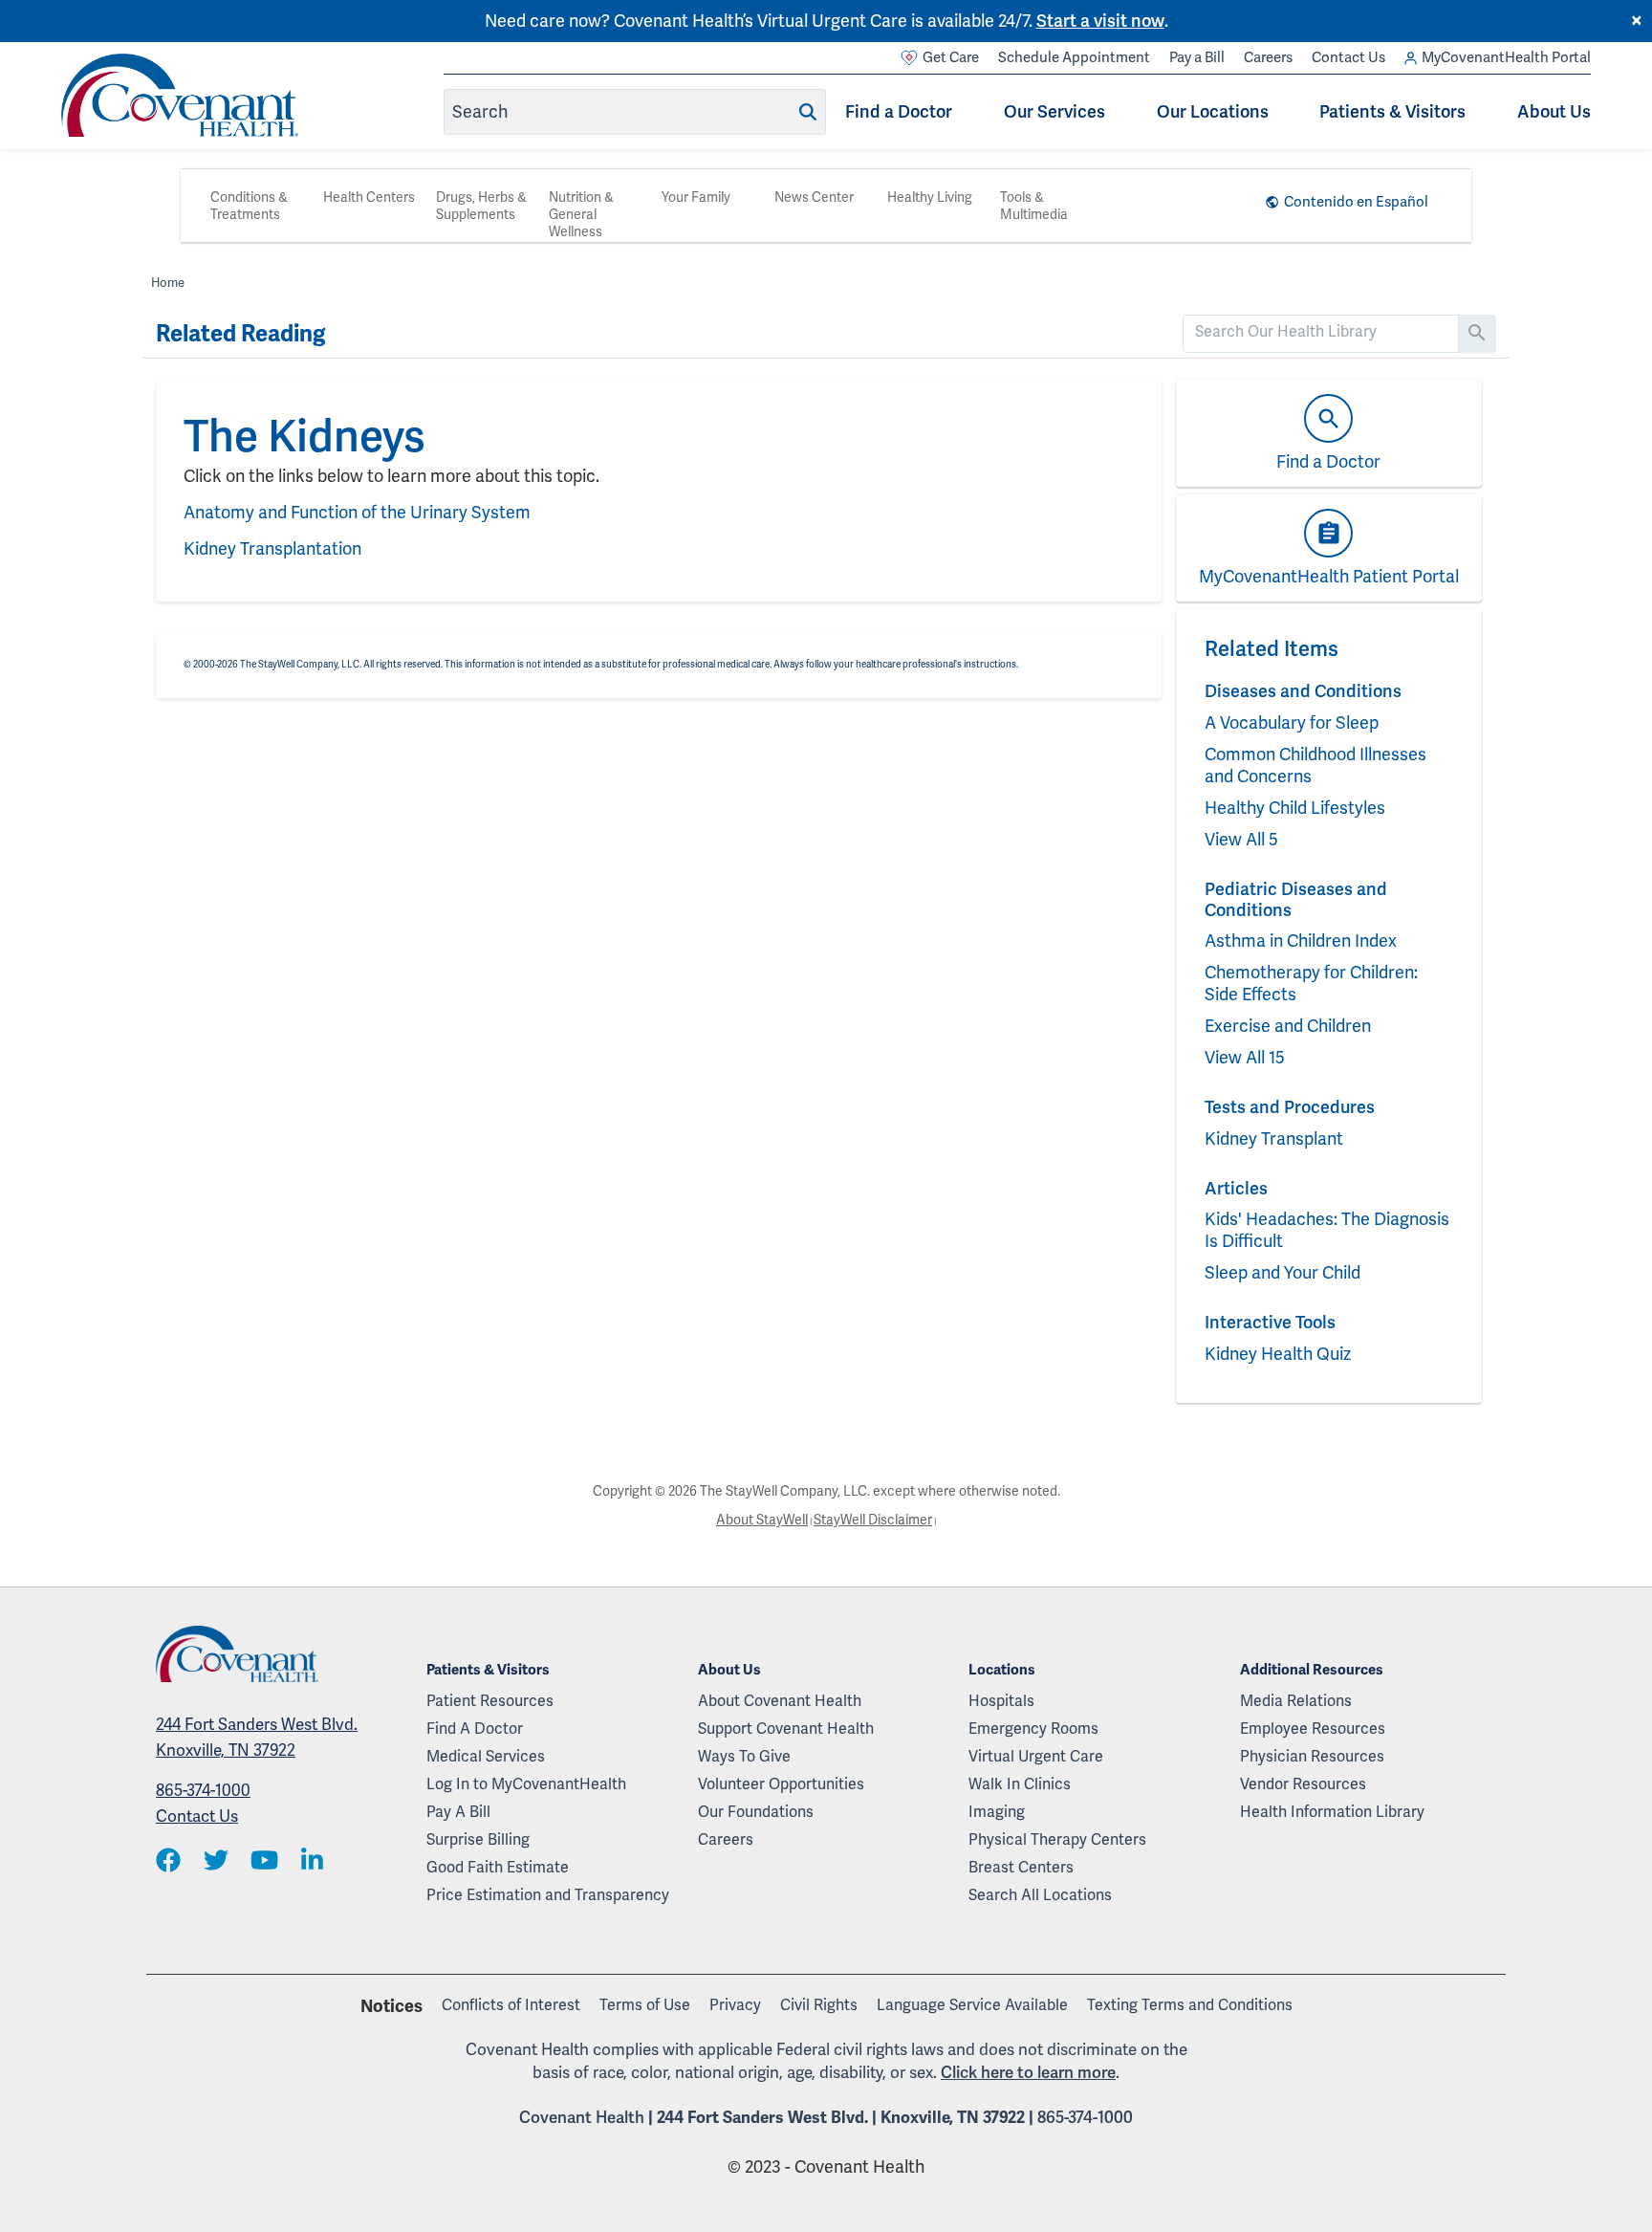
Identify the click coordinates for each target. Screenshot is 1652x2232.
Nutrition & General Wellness (581, 214)
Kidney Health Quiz (1278, 1354)
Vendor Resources (1303, 1784)
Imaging (997, 1812)
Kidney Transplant (1274, 1138)
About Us (1554, 111)
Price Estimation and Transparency (548, 1895)
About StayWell (762, 1520)
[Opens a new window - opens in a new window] (168, 1861)
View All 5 (1241, 839)
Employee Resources (1313, 1729)
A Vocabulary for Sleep (1292, 722)
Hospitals (1001, 1701)
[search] (1321, 332)
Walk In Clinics (1020, 1784)
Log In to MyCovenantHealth (526, 1784)
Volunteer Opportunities (781, 1784)
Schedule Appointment (1074, 57)
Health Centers (369, 197)
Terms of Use (645, 2005)
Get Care (951, 57)
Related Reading (240, 334)
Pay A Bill (458, 1812)
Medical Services (486, 1756)
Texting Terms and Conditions (1190, 2005)
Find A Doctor (475, 1729)
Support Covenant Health (786, 1729)
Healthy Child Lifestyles (1295, 808)
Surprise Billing (478, 1839)
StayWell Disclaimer (873, 1520)
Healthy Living (930, 197)
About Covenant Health (780, 1701)
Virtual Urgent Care (1036, 1756)
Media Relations (1296, 1701)
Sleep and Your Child (1282, 1272)
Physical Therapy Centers (1057, 1839)
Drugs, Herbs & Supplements (481, 206)
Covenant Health (582, 2117)
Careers (1268, 57)
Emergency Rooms (1033, 1729)
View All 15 (1245, 1057)
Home (168, 283)
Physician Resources (1312, 1756)
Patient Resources (490, 1701)
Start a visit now (1100, 21)
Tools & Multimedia (1034, 206)
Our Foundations (756, 1812)
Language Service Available (972, 2005)
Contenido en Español (1356, 202)
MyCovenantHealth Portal (1506, 57)
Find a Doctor (899, 111)
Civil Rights (819, 2005)
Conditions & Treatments (249, 206)
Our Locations (1213, 111)
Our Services (1054, 111)
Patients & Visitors (1392, 111)
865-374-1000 (203, 1790)
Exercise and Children (1288, 1026)
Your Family (696, 197)
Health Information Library (1332, 1812)
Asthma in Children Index (1301, 941)
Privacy (735, 2005)
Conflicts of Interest (511, 2005)
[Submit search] (808, 112)
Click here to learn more (1028, 2072)
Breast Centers (1021, 1867)
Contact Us (1348, 57)
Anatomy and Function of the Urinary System (357, 512)
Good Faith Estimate (498, 1867)
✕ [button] (1637, 21)
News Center (814, 197)
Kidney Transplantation (272, 548)
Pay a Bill (1197, 57)
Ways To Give (744, 1756)
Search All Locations (1040, 1895)
